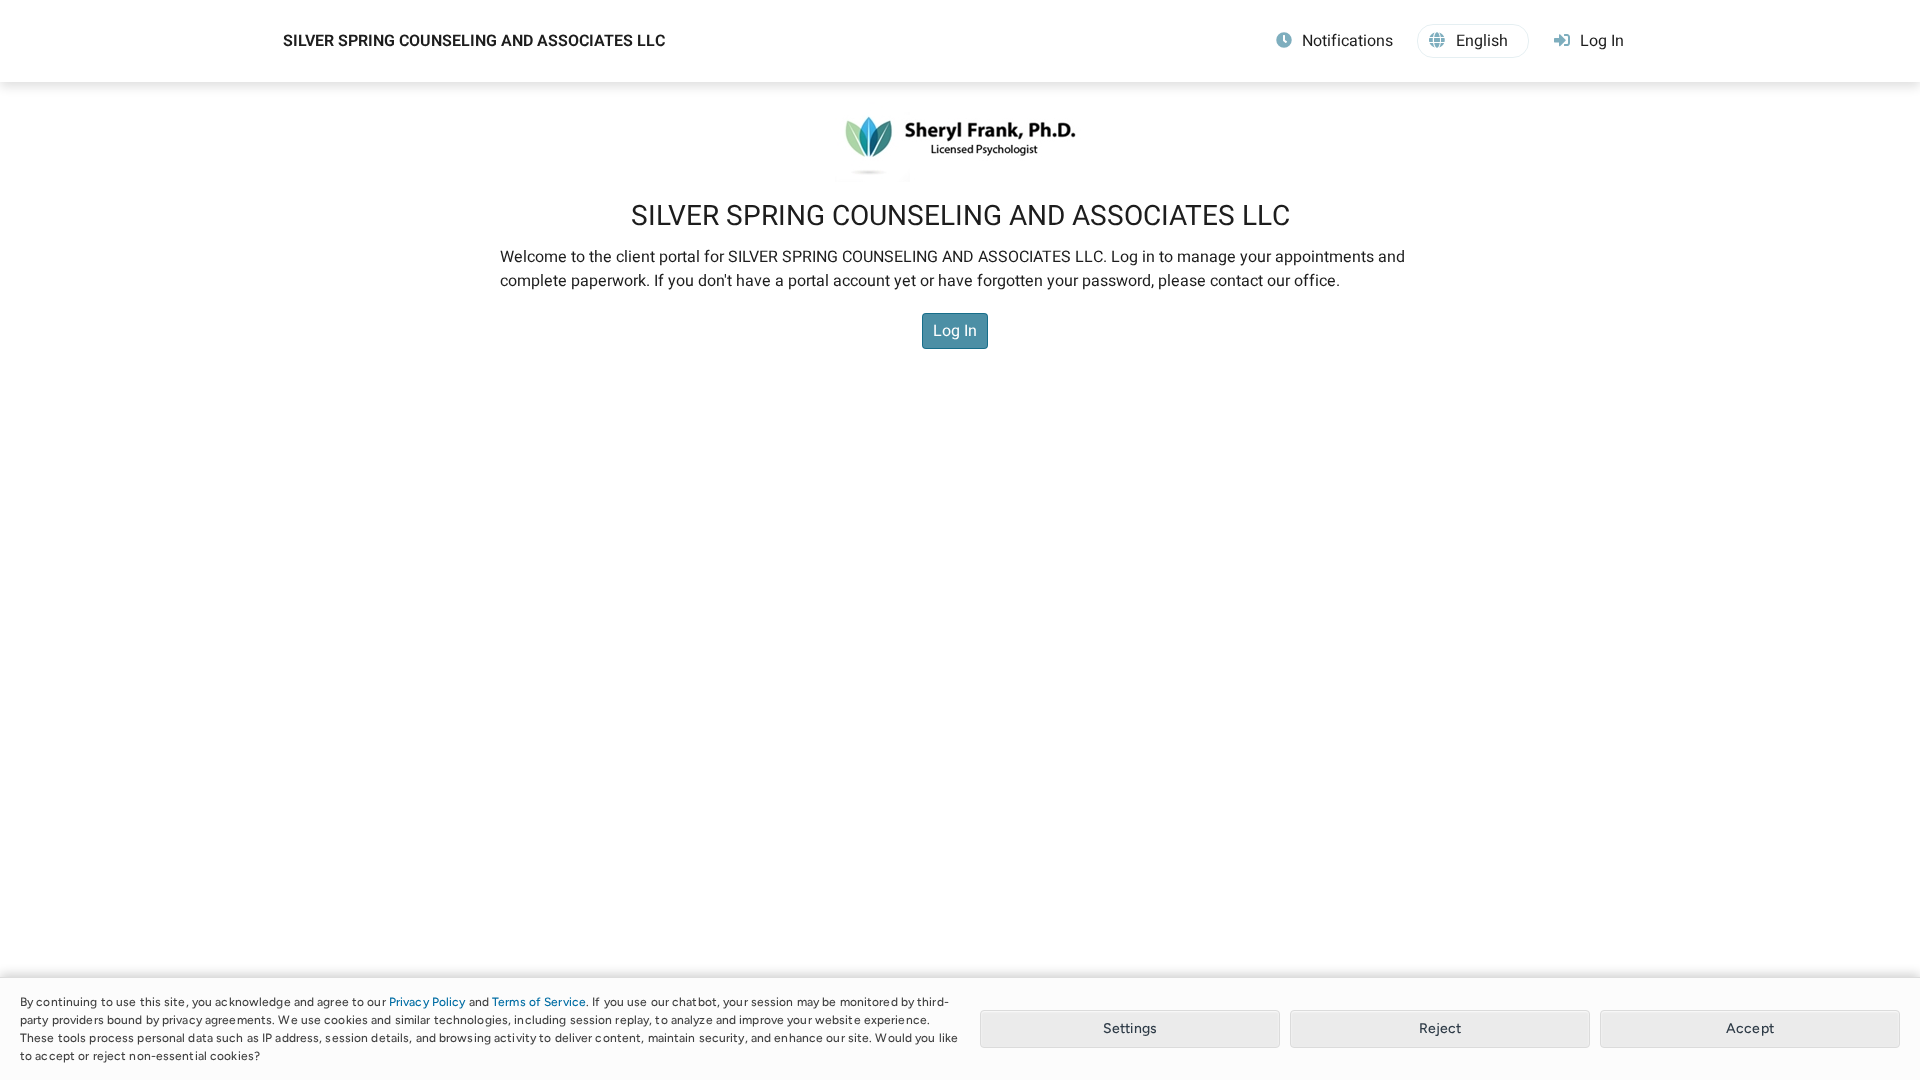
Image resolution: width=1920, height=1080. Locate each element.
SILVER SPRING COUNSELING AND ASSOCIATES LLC (474, 41)
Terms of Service (539, 1002)
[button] (1473, 41)
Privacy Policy (427, 1002)
